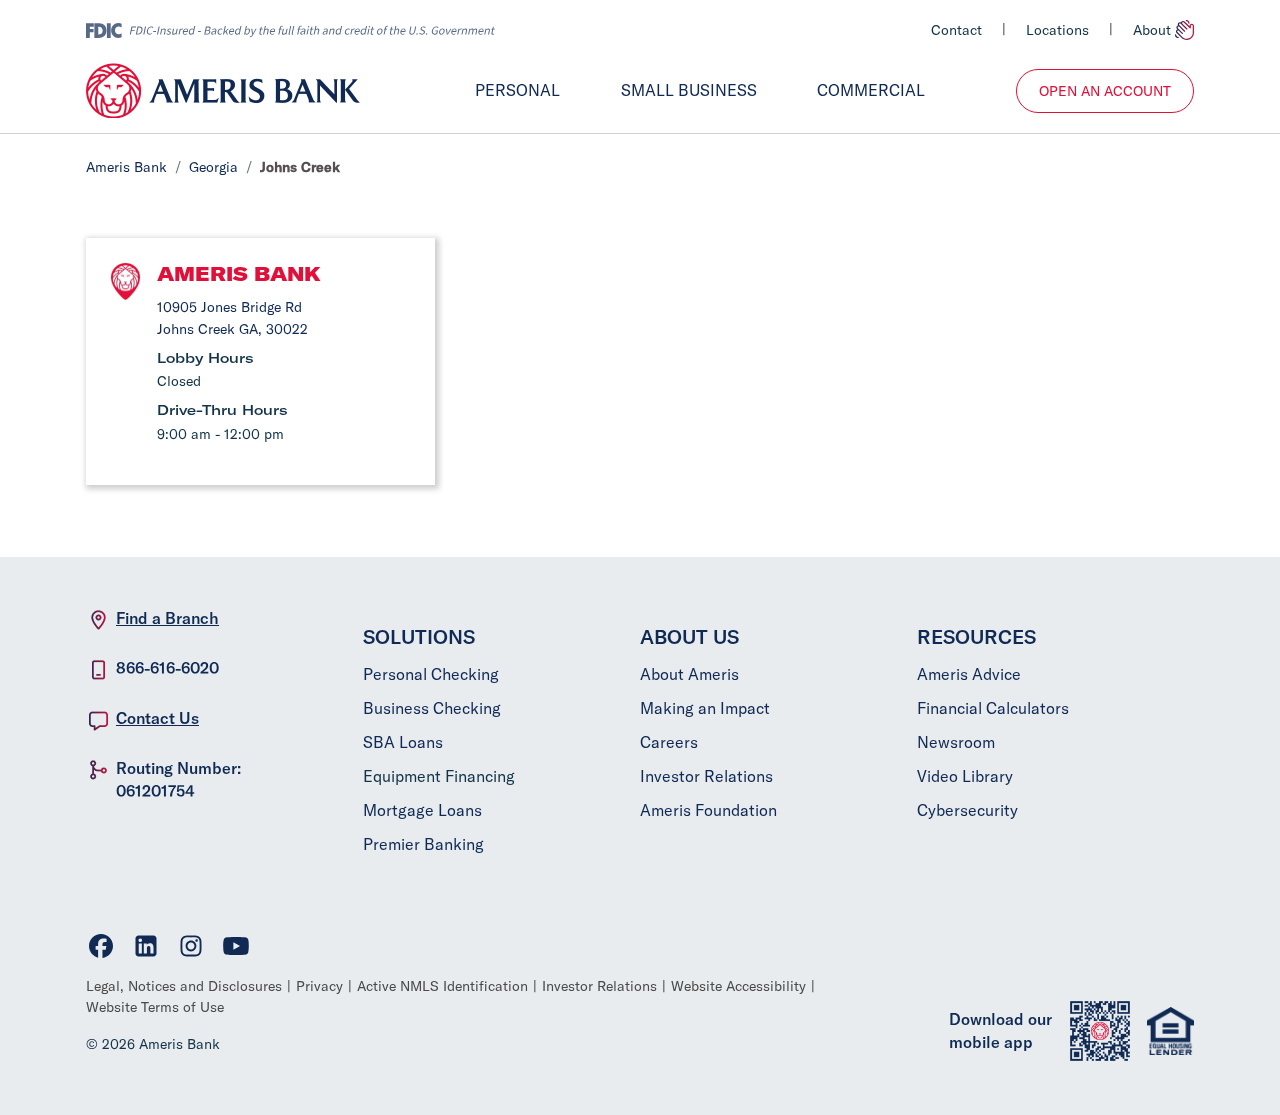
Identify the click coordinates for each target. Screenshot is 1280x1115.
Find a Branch (167, 618)
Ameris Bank (126, 167)
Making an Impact (705, 708)
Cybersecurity (967, 810)
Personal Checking (431, 674)
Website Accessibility (738, 986)
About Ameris (689, 674)
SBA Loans (403, 742)
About (1152, 30)
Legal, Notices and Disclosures (184, 986)
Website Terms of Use (155, 1007)
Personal (517, 90)
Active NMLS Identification (442, 986)
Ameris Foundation (708, 810)
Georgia (213, 167)
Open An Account (1105, 91)
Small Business (689, 90)
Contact (956, 30)
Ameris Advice (969, 674)
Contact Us (157, 718)
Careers (669, 742)
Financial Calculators (993, 708)
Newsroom (956, 742)
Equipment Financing (439, 776)
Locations (1057, 30)
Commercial (871, 90)
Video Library (965, 776)
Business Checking (432, 708)
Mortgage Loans (422, 810)
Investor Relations (706, 776)
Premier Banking (423, 844)
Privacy (319, 986)
